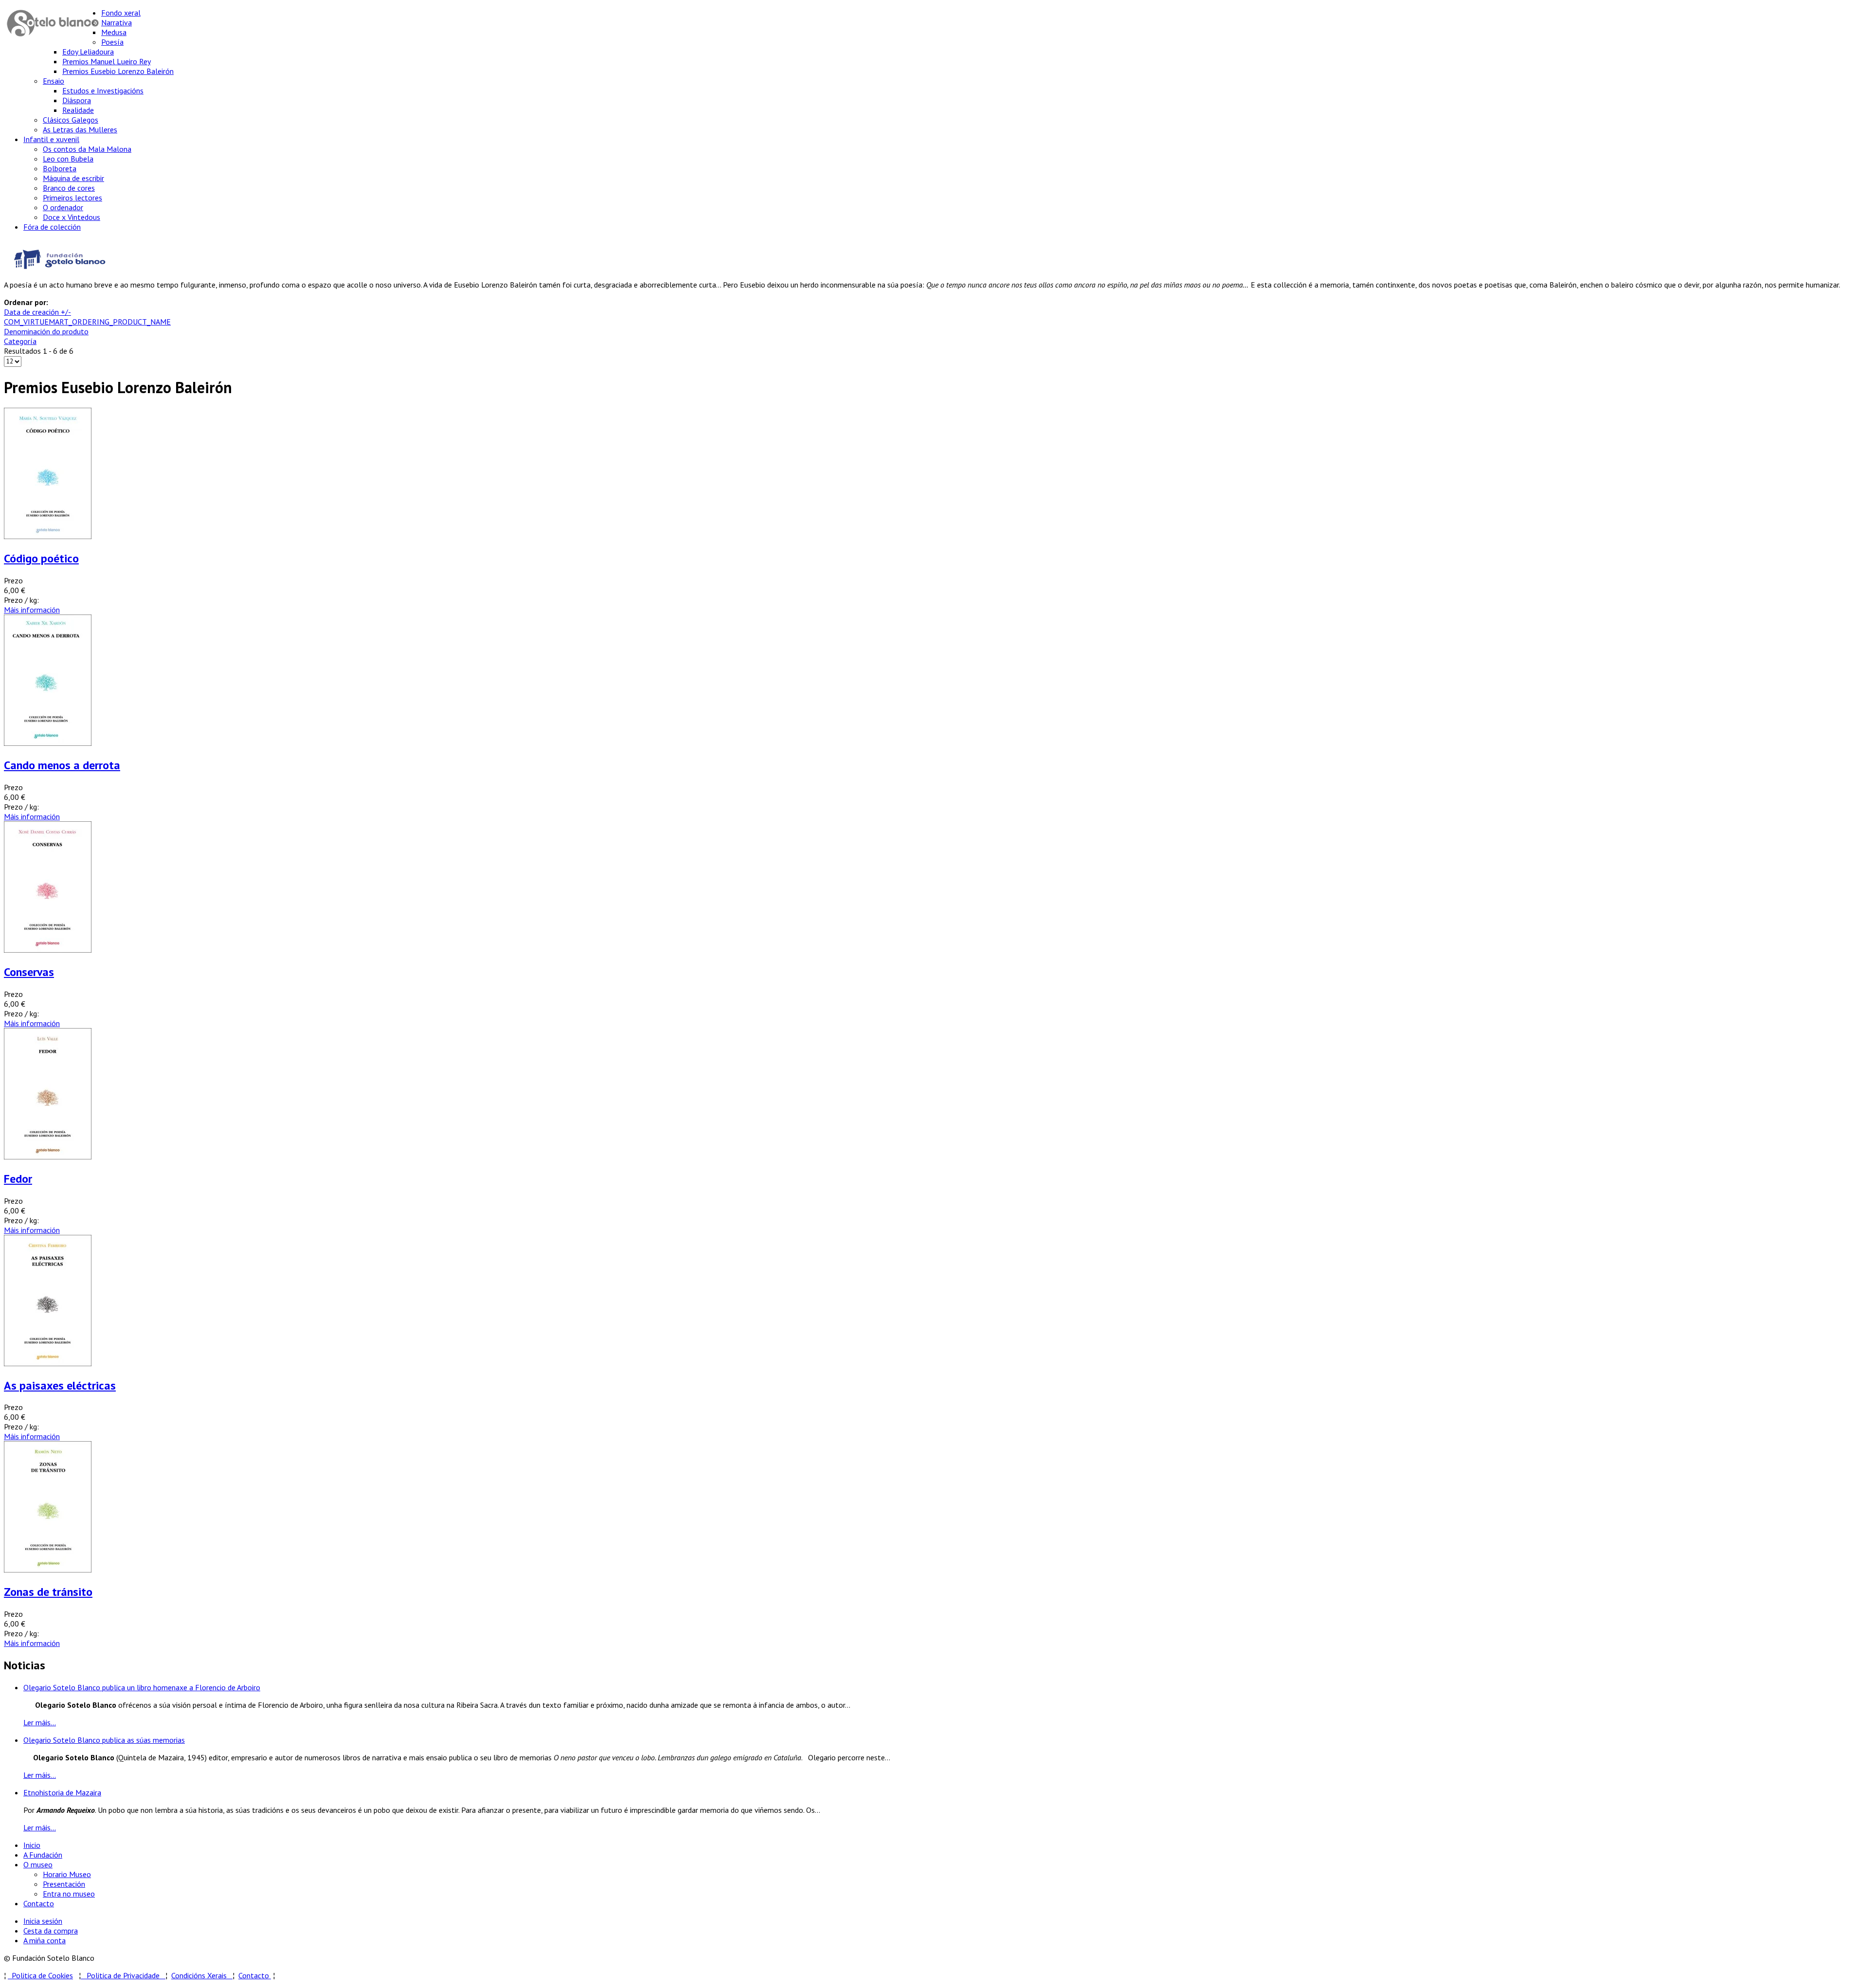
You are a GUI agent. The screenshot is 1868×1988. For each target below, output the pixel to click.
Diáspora (77, 100)
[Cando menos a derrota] (48, 743)
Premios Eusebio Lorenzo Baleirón (118, 71)
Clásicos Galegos (71, 120)
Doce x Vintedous (72, 217)
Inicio (32, 1845)
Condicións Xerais (199, 1975)
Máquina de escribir (73, 178)
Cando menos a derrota (62, 765)
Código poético (41, 558)
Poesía (112, 42)
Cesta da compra (51, 1931)
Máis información (32, 610)
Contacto (39, 1903)
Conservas (29, 972)
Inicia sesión (43, 1921)
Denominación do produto (46, 331)
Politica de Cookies (40, 1975)
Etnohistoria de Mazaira (62, 1792)
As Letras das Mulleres (80, 129)
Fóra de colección (52, 227)
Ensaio (54, 81)
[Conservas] (48, 950)
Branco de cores (69, 188)
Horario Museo (67, 1874)
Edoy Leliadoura (88, 52)
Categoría (20, 341)
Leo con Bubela (68, 159)
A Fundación (43, 1855)
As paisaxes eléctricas (60, 1385)
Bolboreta (60, 168)
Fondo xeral (121, 13)
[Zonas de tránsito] (48, 1570)
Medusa (114, 32)
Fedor (18, 1179)
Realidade (78, 110)
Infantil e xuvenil (51, 139)
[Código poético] (48, 536)
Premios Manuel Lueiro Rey (107, 61)
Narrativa (117, 22)
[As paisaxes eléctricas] (48, 1363)
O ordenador (63, 207)
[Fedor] (48, 1157)
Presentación (64, 1884)
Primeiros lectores (72, 198)
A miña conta (45, 1940)
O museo (38, 1864)
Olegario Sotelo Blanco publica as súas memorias (104, 1740)
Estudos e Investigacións (103, 90)
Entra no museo (69, 1894)
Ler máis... (40, 1722)
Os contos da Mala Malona (87, 149)
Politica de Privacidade (126, 1975)
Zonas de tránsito (48, 1592)
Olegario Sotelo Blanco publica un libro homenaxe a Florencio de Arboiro (142, 1687)
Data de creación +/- (37, 312)
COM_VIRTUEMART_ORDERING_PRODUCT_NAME (87, 322)
